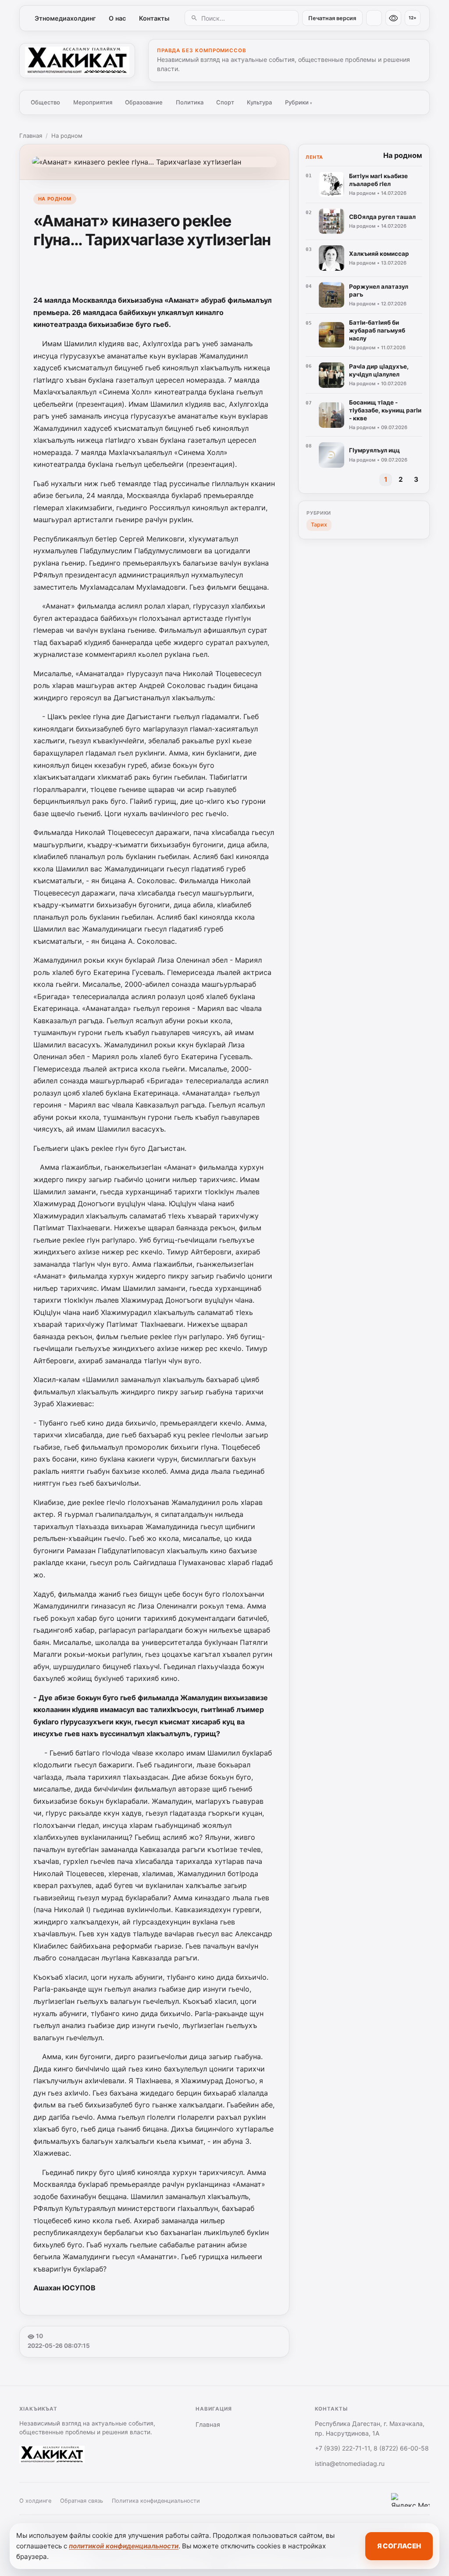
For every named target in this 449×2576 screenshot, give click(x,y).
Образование (144, 102)
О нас (117, 18)
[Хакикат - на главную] (77, 61)
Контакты (154, 18)
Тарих (319, 525)
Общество (45, 102)
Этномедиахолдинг (65, 18)
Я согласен (399, 2546)
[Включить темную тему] (374, 18)
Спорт (225, 102)
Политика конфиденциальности (156, 2501)
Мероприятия (93, 102)
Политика (190, 102)
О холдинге (35, 2501)
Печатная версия (332, 18)
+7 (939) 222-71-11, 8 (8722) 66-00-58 (372, 2448)
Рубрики (299, 102)
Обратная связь (82, 2501)
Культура (259, 102)
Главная (31, 136)
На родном (67, 136)
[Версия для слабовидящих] (393, 18)
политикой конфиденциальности (124, 2546)
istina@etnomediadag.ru (350, 2463)
